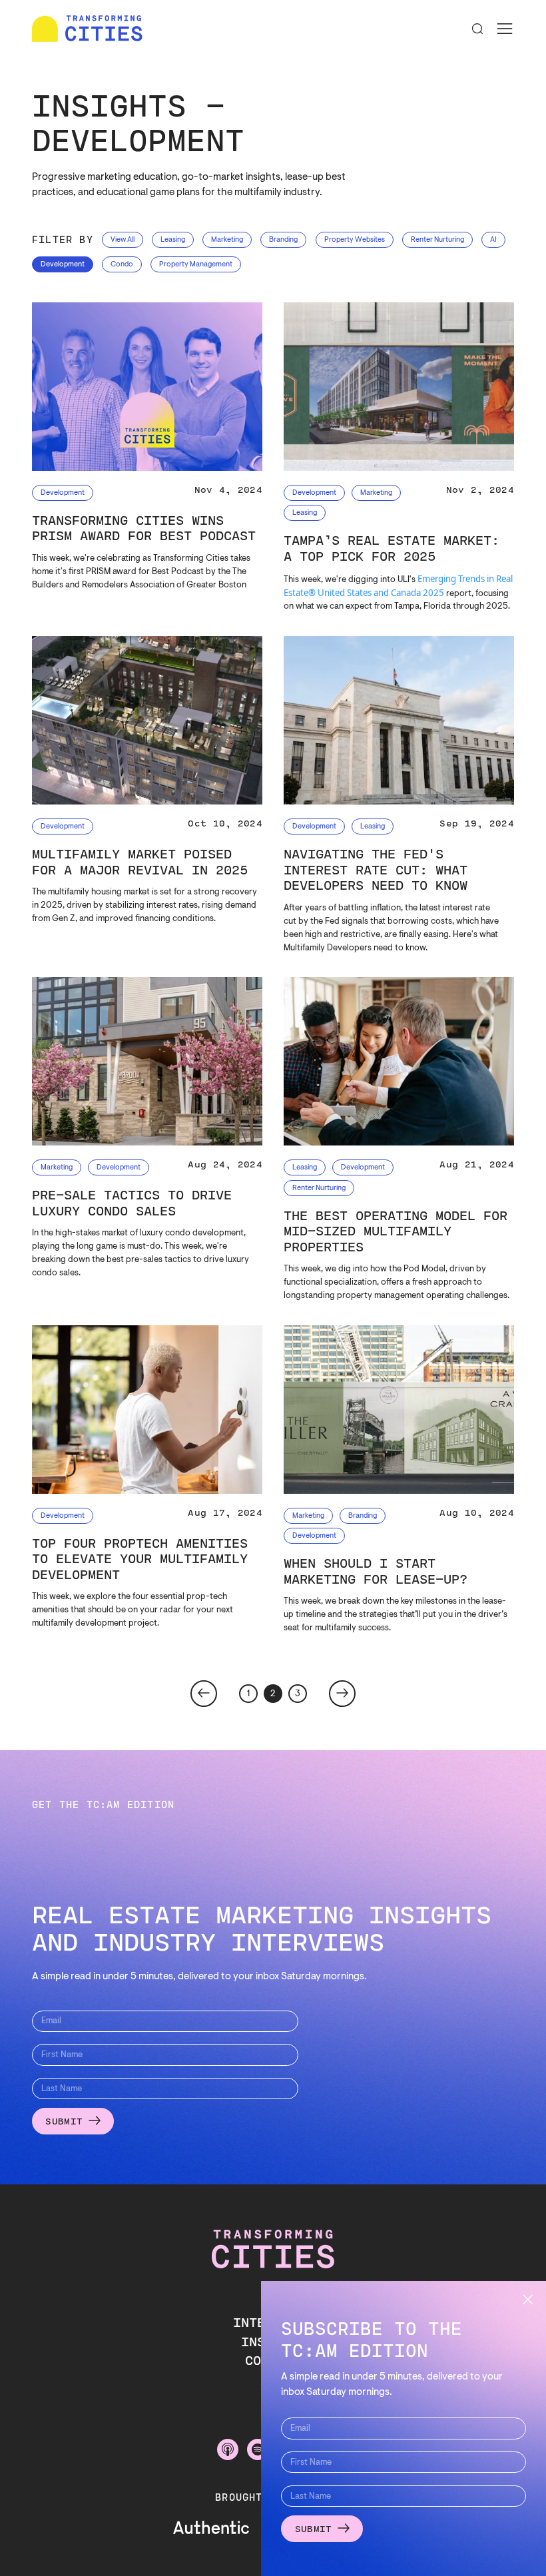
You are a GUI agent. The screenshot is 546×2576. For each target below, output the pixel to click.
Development (63, 265)
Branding (283, 240)
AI (493, 240)
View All (123, 240)
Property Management (196, 265)
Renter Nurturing (437, 240)
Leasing (173, 240)
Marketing (227, 240)
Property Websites (355, 240)
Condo (122, 265)
